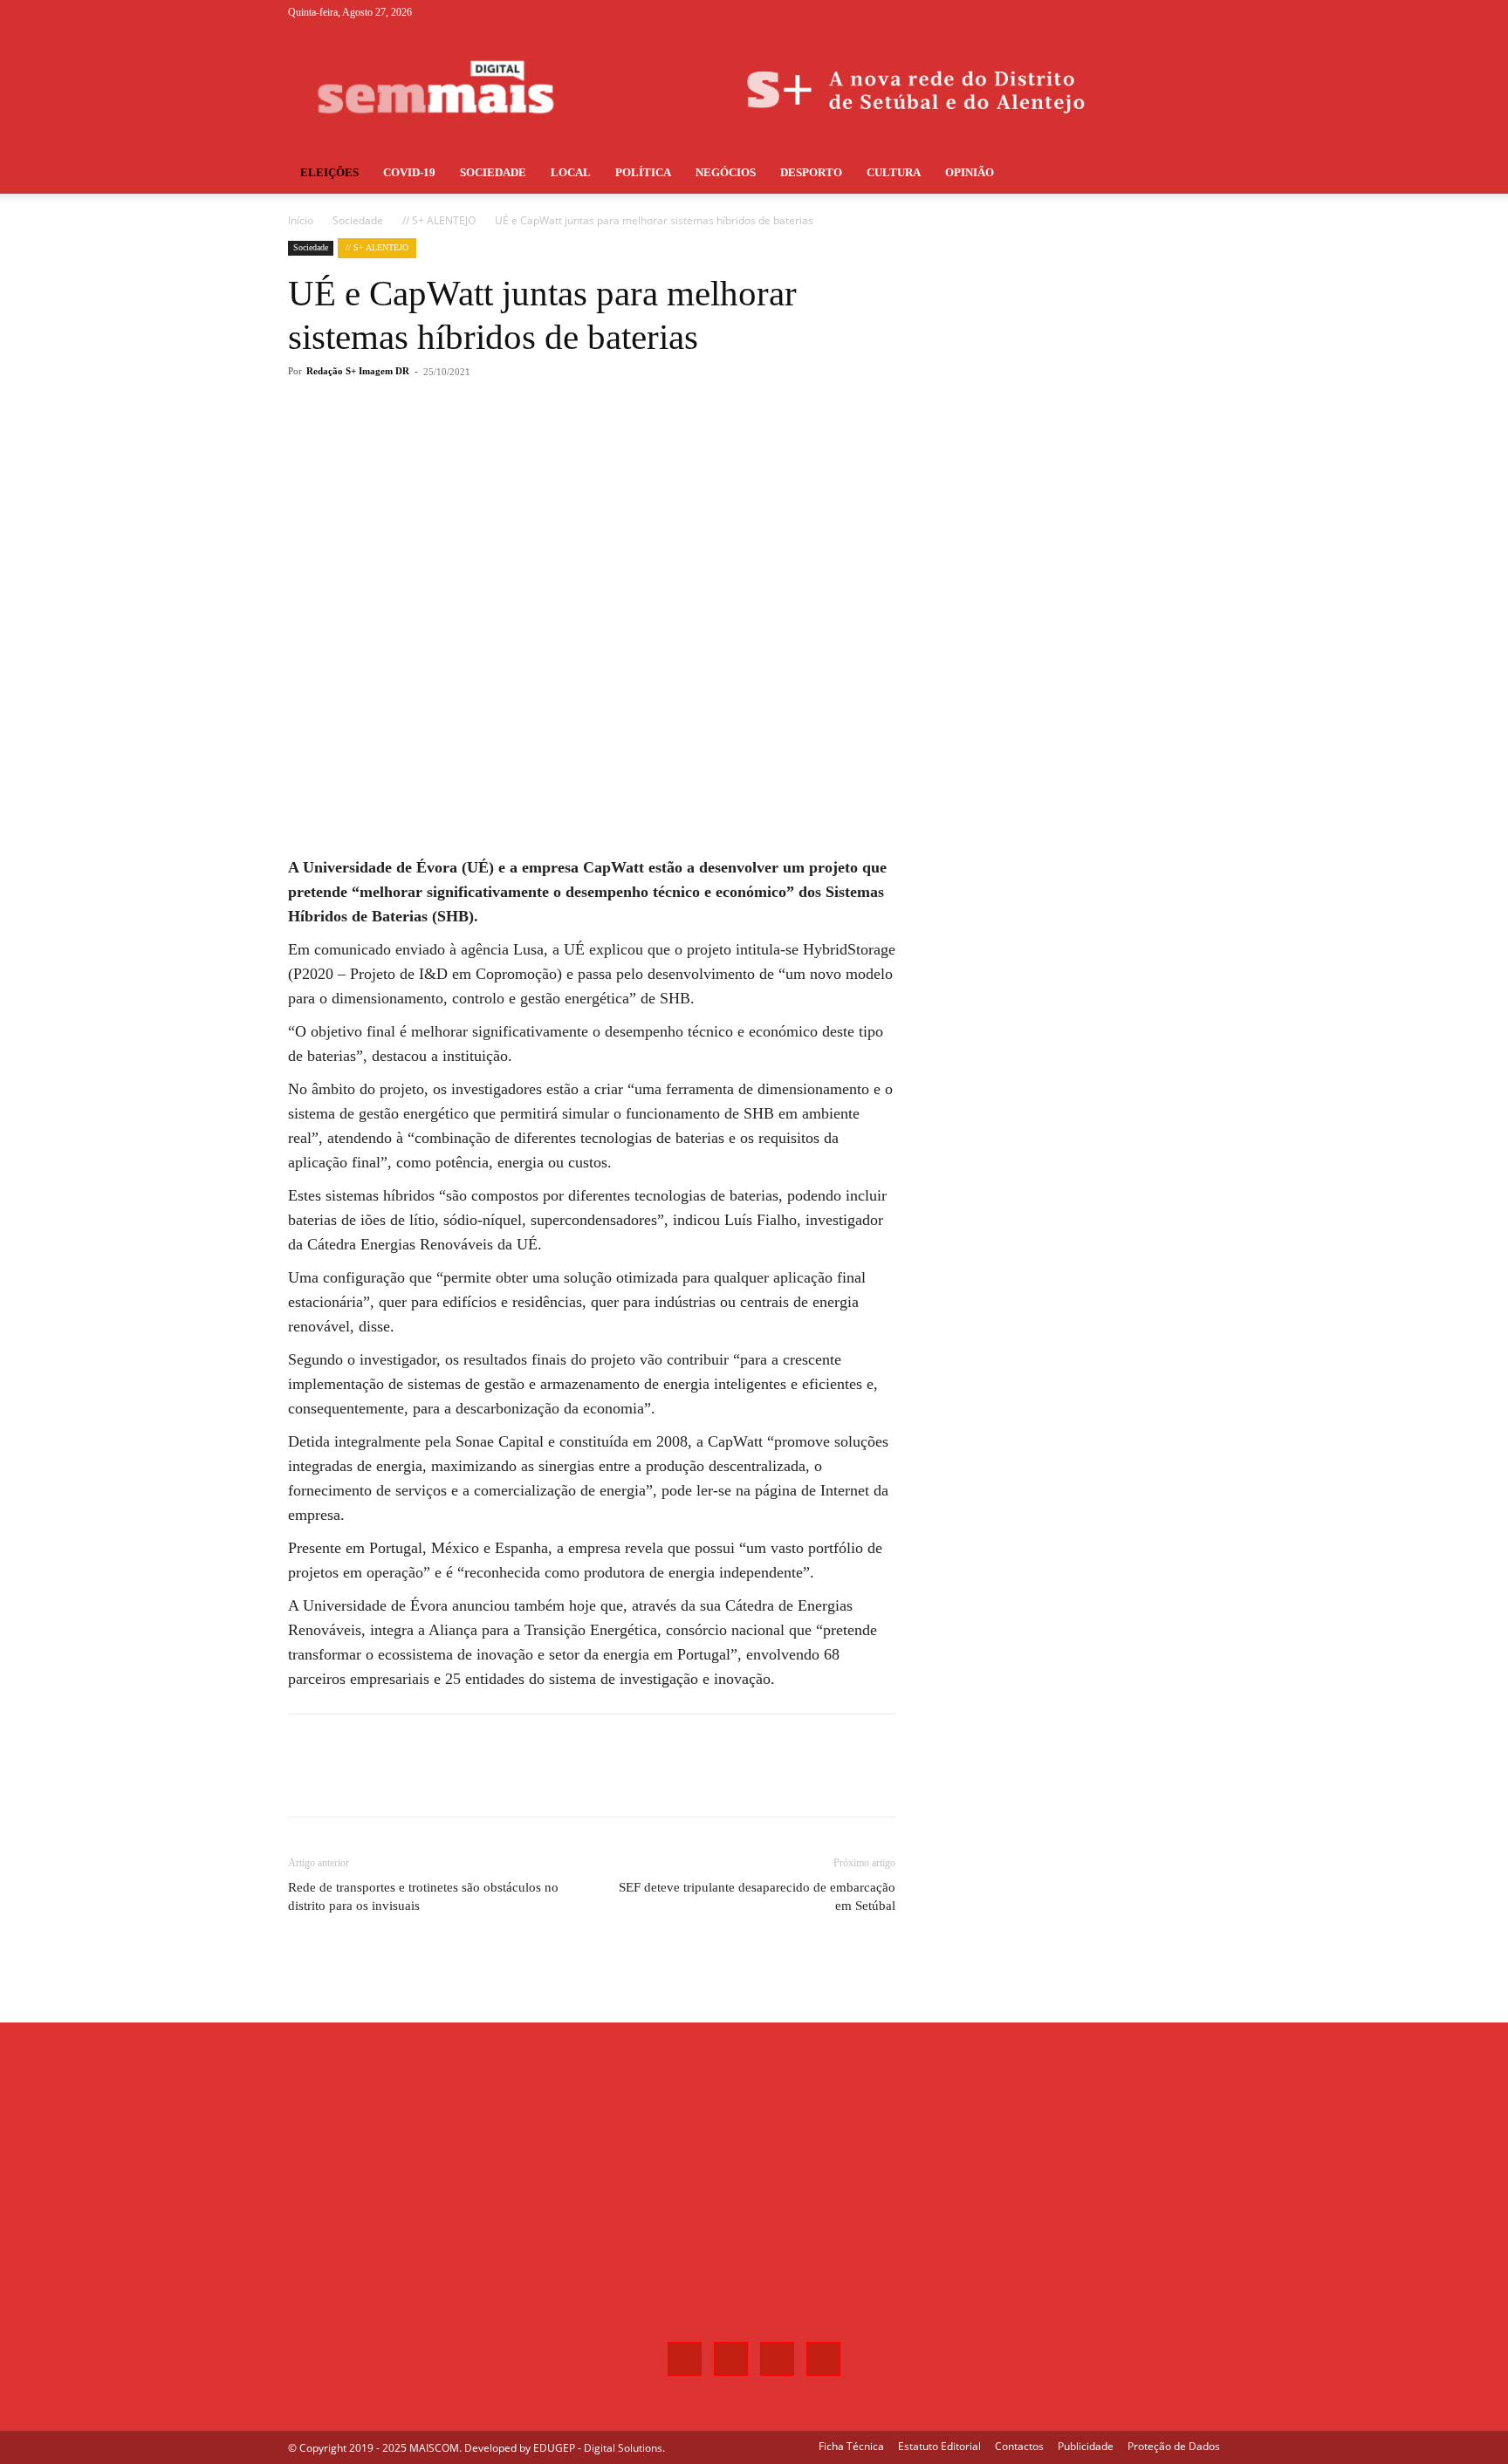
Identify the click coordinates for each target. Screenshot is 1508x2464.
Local (571, 172)
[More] (577, 441)
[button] (1199, 174)
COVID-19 (409, 172)
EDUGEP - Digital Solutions (598, 2448)
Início (301, 220)
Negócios (726, 172)
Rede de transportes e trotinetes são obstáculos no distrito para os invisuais (423, 1896)
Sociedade (493, 172)
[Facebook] (1121, 12)
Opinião (970, 172)
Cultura (894, 172)
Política (643, 172)
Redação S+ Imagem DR (358, 371)
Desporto (811, 172)
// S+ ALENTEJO (439, 220)
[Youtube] (1207, 12)
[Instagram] (1149, 12)
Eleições (329, 172)
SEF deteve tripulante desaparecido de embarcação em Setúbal (757, 1896)
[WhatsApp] (536, 441)
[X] (1178, 12)
